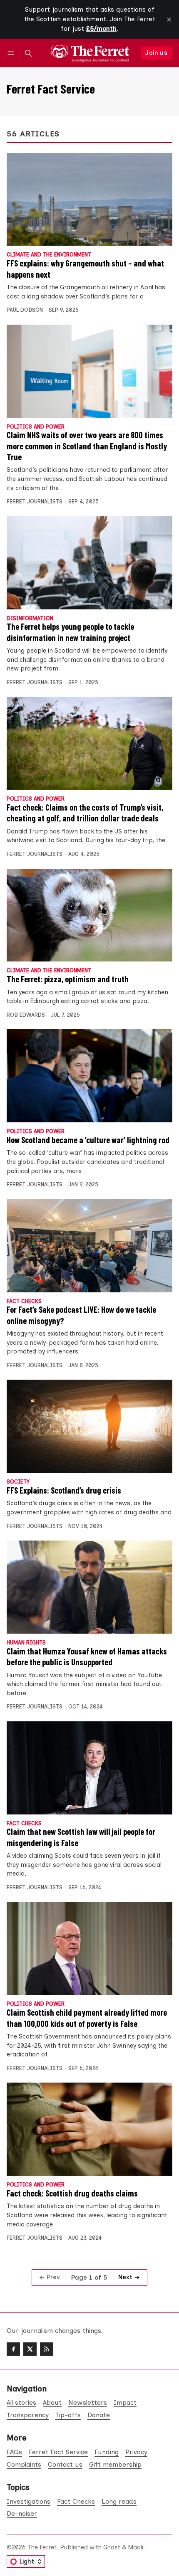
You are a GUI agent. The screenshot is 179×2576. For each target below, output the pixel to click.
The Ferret (42, 2547)
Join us (156, 53)
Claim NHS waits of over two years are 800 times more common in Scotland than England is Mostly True (87, 446)
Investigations (29, 2501)
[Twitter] (30, 2349)
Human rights (26, 1643)
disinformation (30, 619)
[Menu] (12, 53)
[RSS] (47, 2349)
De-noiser (22, 2513)
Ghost (112, 2547)
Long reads (119, 2501)
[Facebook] (13, 2349)
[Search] (28, 53)
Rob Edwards (26, 1015)
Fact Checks (24, 1302)
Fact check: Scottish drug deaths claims (72, 2193)
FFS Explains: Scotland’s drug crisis (64, 1490)
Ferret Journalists (35, 502)
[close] (169, 20)
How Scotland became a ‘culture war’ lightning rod (88, 1140)
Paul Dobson (25, 310)
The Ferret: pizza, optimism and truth (68, 979)
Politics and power (36, 427)
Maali (135, 2547)
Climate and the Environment (49, 255)
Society (18, 1482)
